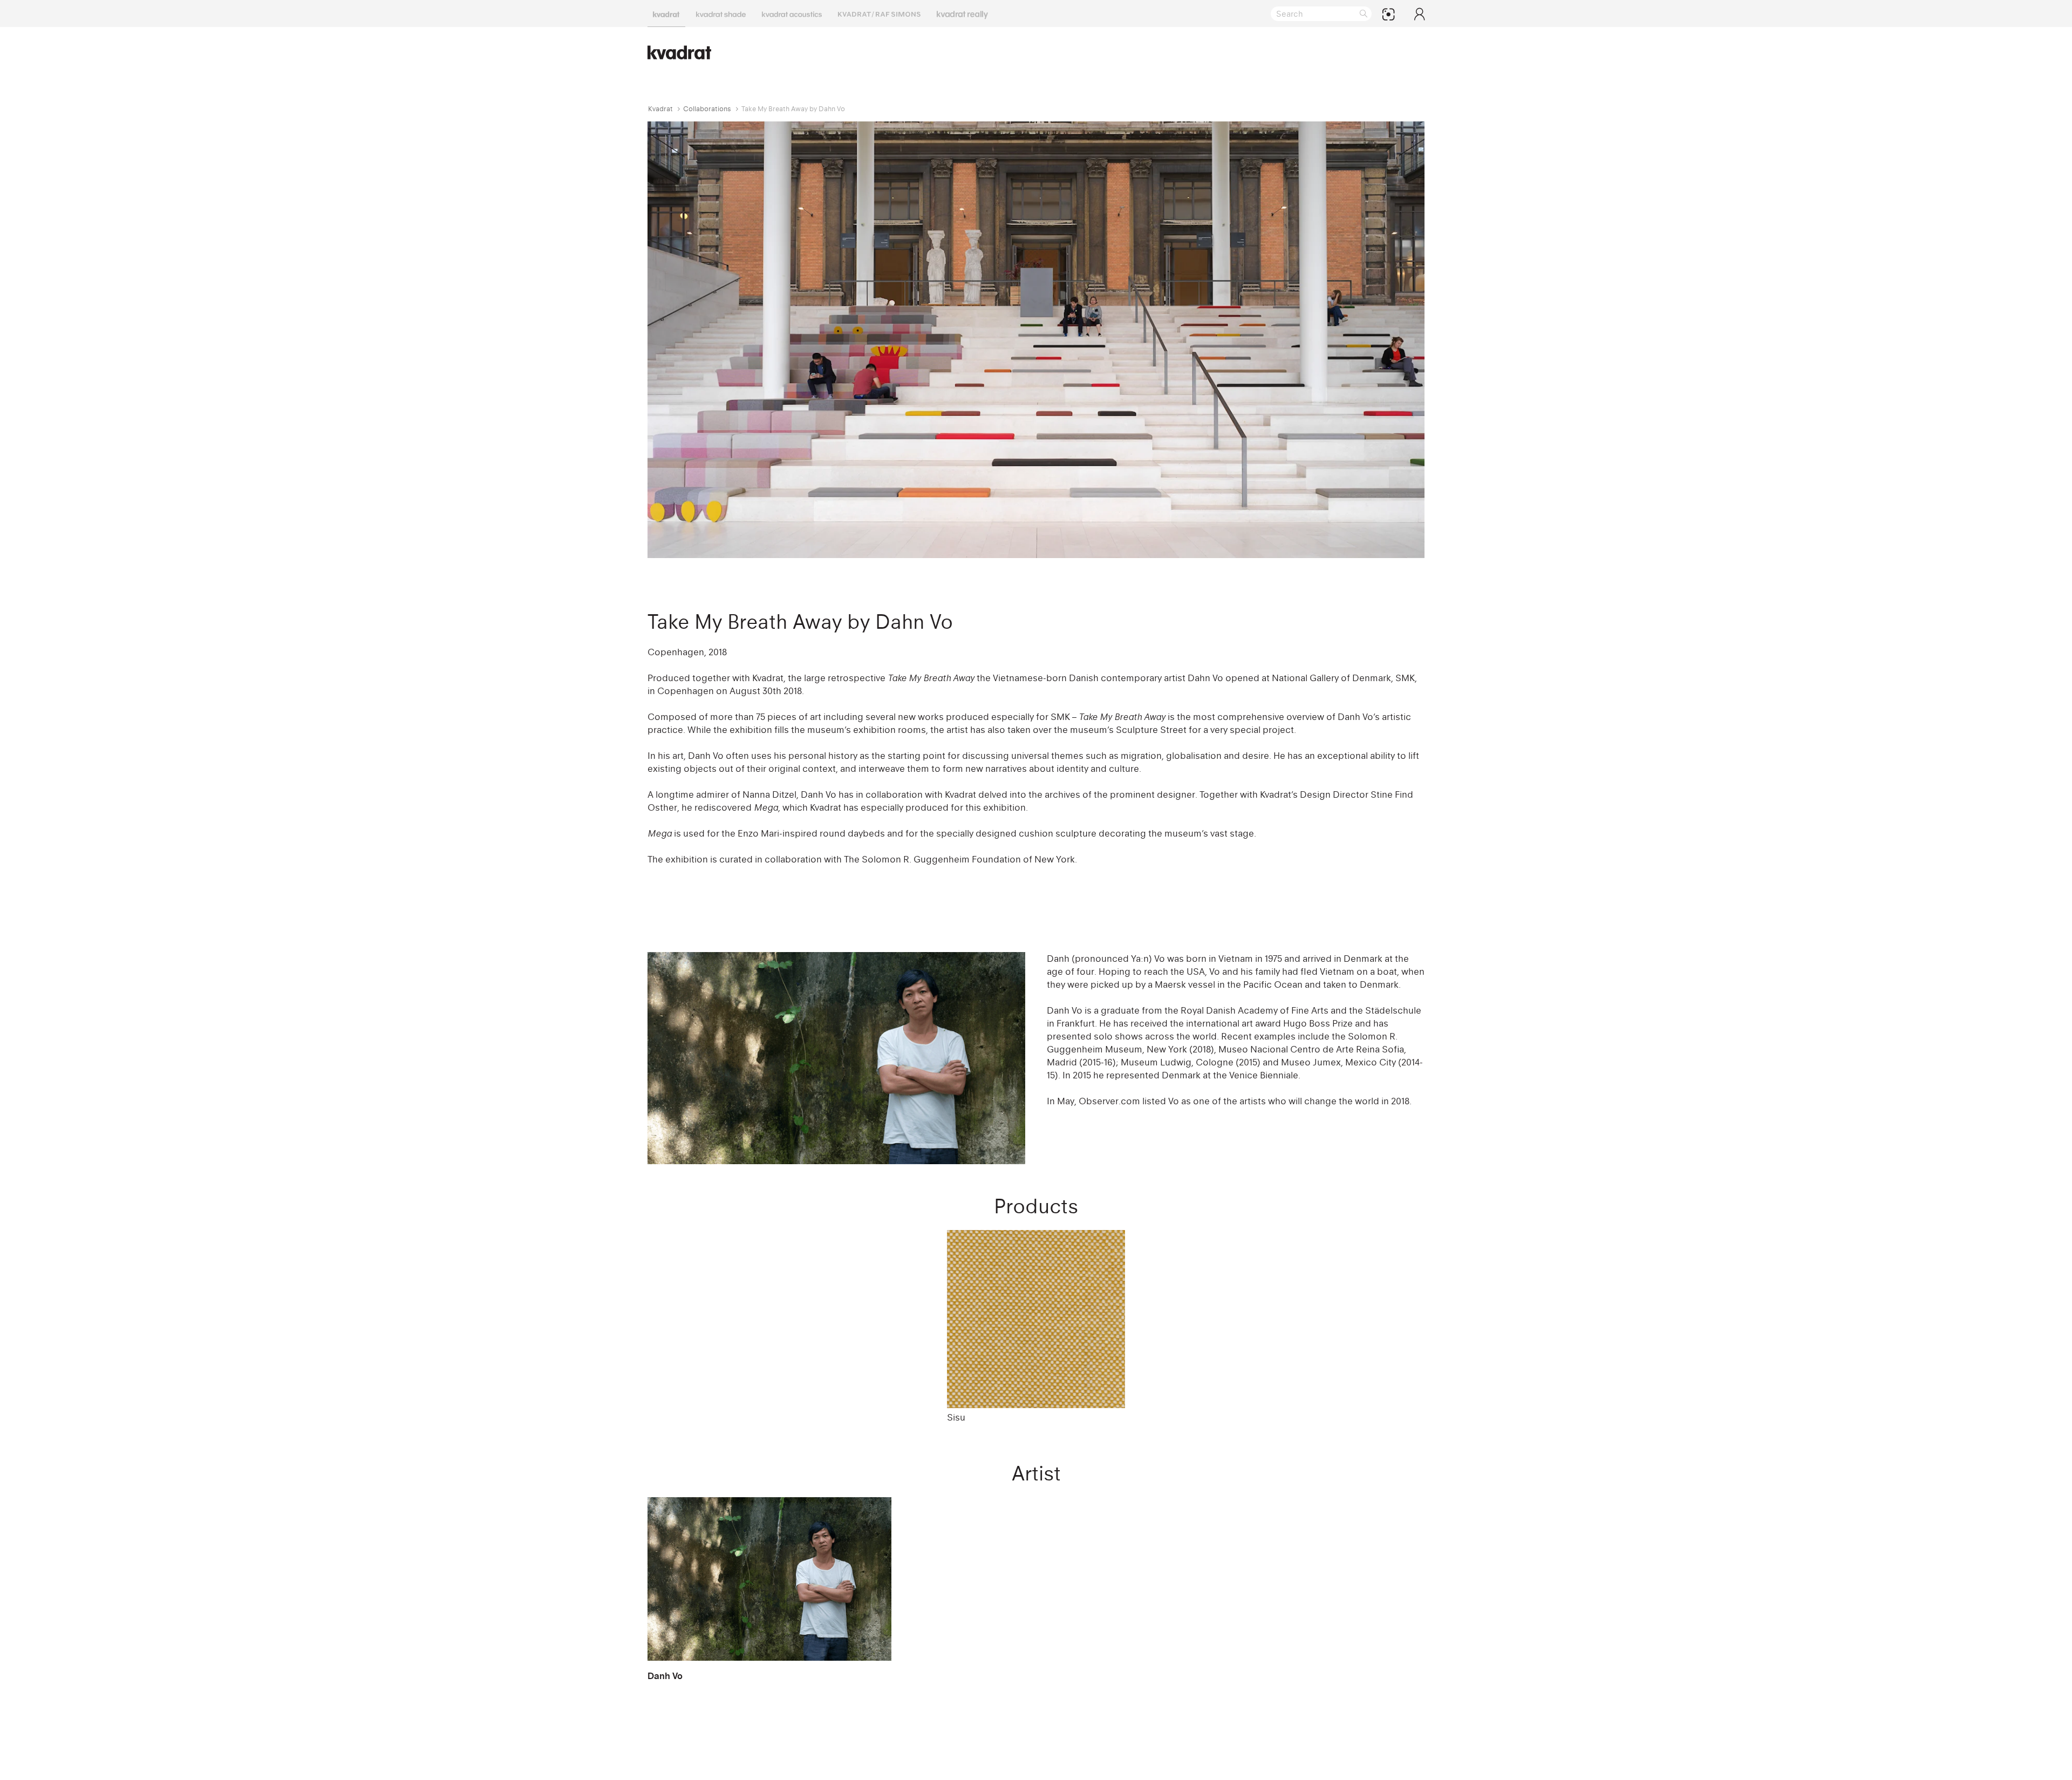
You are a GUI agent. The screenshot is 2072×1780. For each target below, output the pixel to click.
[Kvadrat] (666, 13)
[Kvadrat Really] (962, 13)
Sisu (956, 1417)
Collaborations (707, 109)
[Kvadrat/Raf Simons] (879, 13)
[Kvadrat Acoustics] (792, 13)
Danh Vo (665, 1676)
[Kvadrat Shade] (721, 13)
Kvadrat (660, 109)
